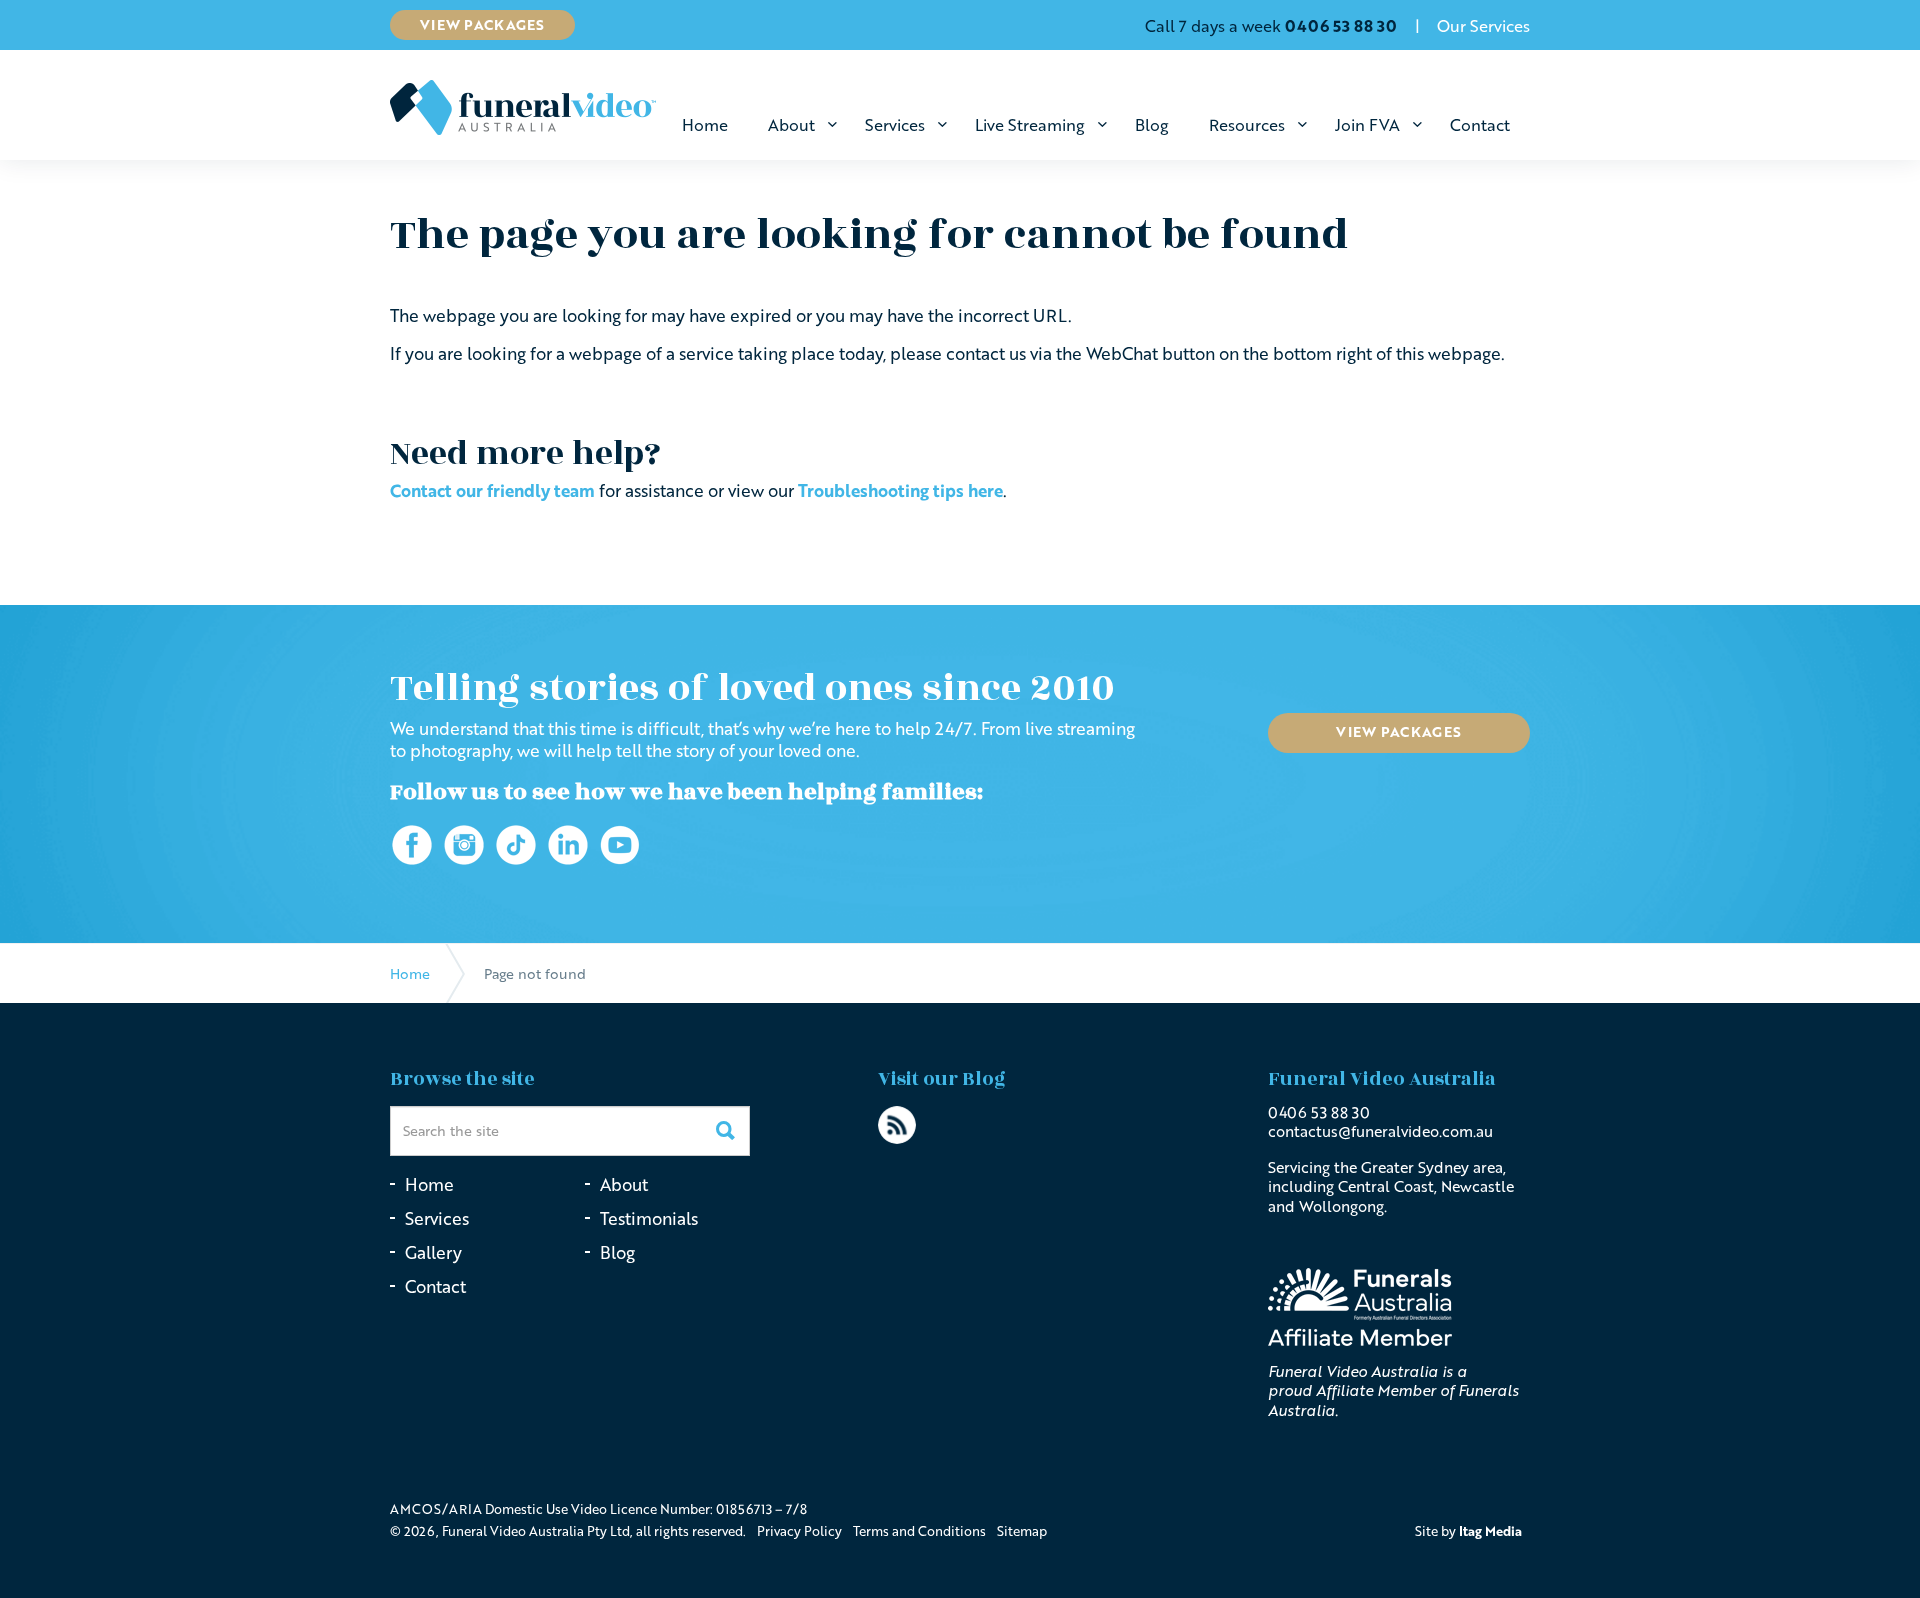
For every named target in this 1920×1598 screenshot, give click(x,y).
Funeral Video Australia (523, 107)
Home (705, 125)
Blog (1152, 125)
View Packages (482, 24)
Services (895, 125)
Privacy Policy (799, 1531)
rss (897, 1125)
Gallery (433, 1252)
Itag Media (1490, 1531)
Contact (1480, 125)
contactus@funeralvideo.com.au (1380, 1131)
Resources (1247, 125)
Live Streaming (1030, 125)
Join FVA (1367, 125)
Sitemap (1022, 1531)
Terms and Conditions (919, 1531)
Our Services (1483, 26)
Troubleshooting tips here (900, 490)
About (791, 125)
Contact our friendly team (492, 490)
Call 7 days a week (1271, 26)
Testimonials (649, 1218)
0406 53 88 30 (1319, 1112)
